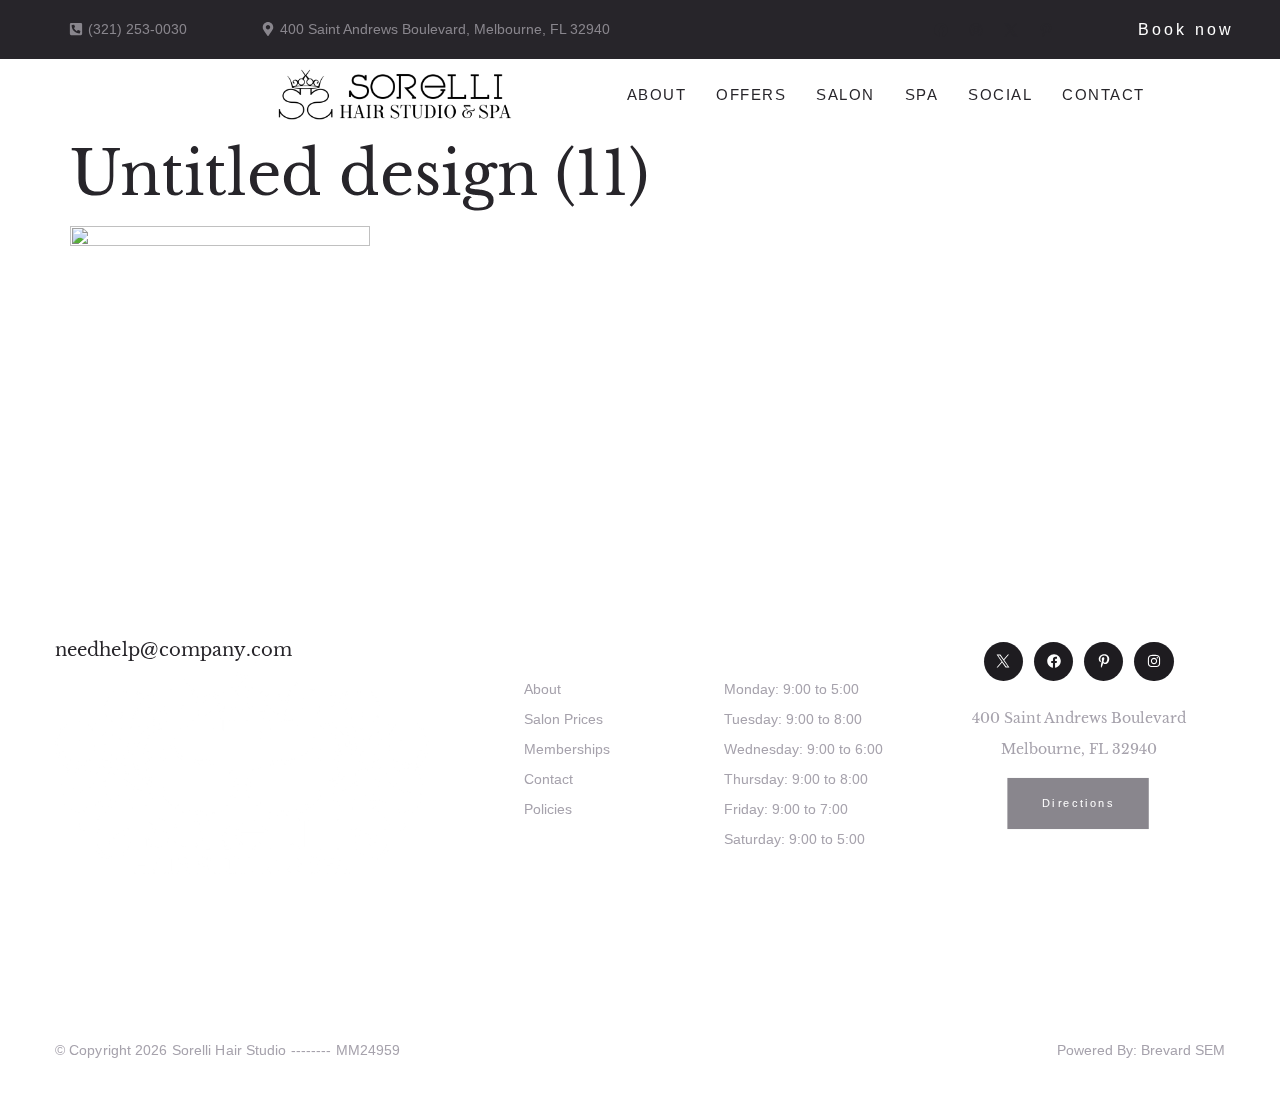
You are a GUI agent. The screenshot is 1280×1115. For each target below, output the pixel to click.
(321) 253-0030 (793, 900)
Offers (751, 94)
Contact (1103, 94)
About (657, 94)
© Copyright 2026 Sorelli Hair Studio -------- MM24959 (227, 1050)
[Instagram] (1153, 661)
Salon (845, 94)
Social (1000, 94)
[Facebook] (1053, 661)
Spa (922, 94)
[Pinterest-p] (1103, 661)
